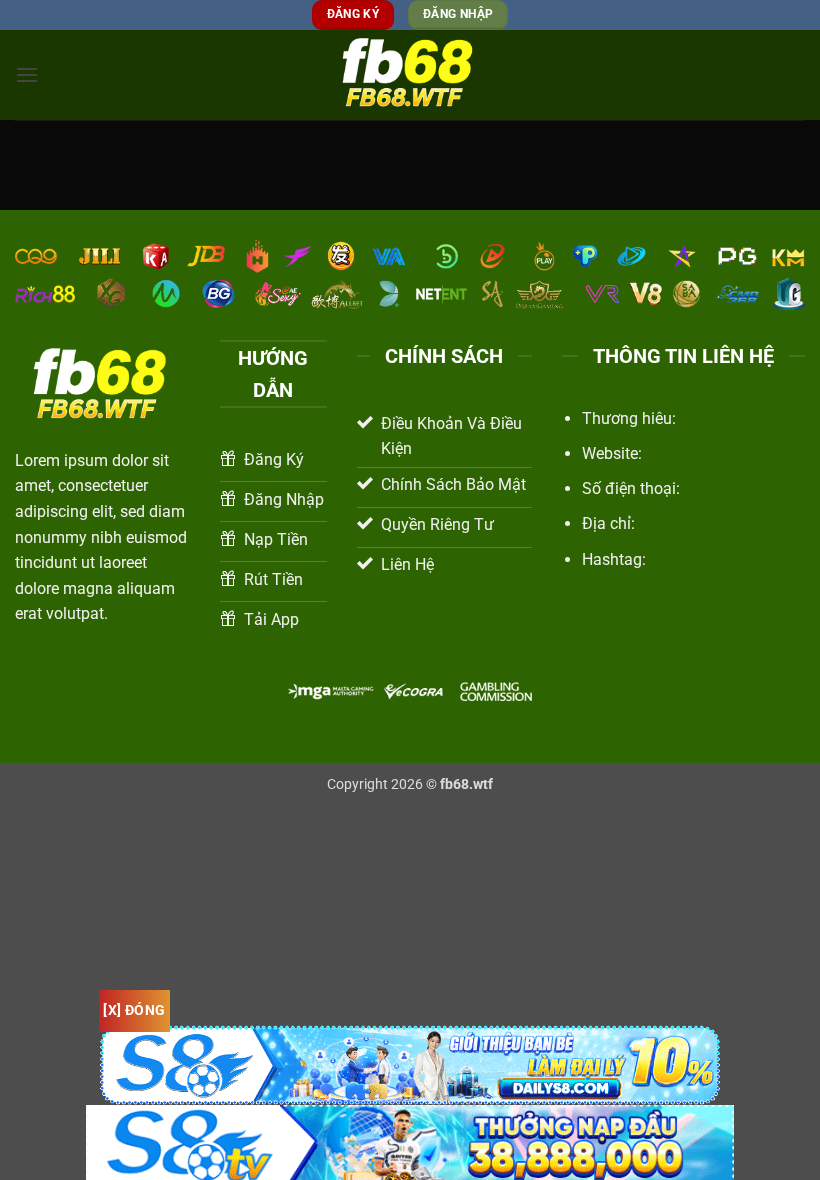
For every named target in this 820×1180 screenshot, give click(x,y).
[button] (27, 74)
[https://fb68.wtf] (410, 75)
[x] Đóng (134, 1010)
